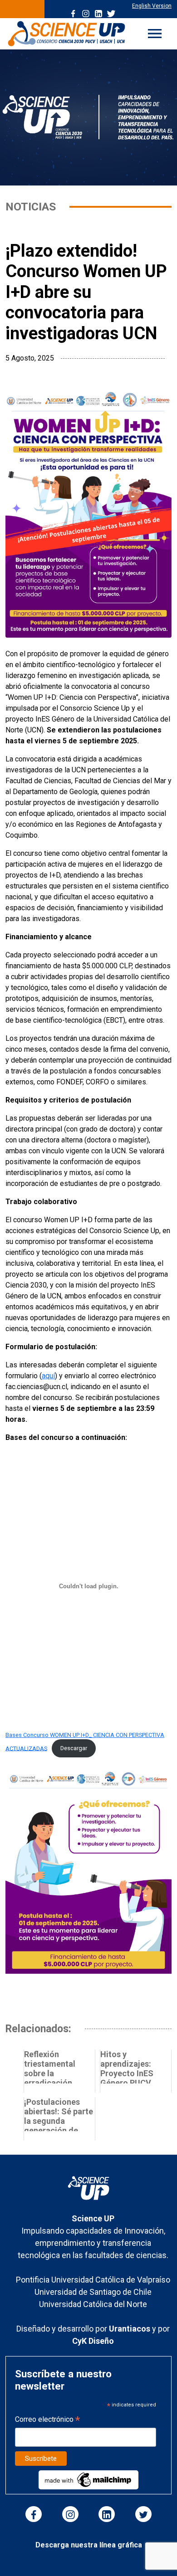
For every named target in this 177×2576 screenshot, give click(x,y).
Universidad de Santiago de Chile (93, 2292)
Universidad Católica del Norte (93, 2304)
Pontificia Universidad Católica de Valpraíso (93, 2280)
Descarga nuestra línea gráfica (89, 2545)
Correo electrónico (47, 2420)
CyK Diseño (93, 2341)
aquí (48, 1376)
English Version (152, 6)
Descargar (74, 1748)
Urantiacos (130, 2329)
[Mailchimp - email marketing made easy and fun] (88, 2479)
